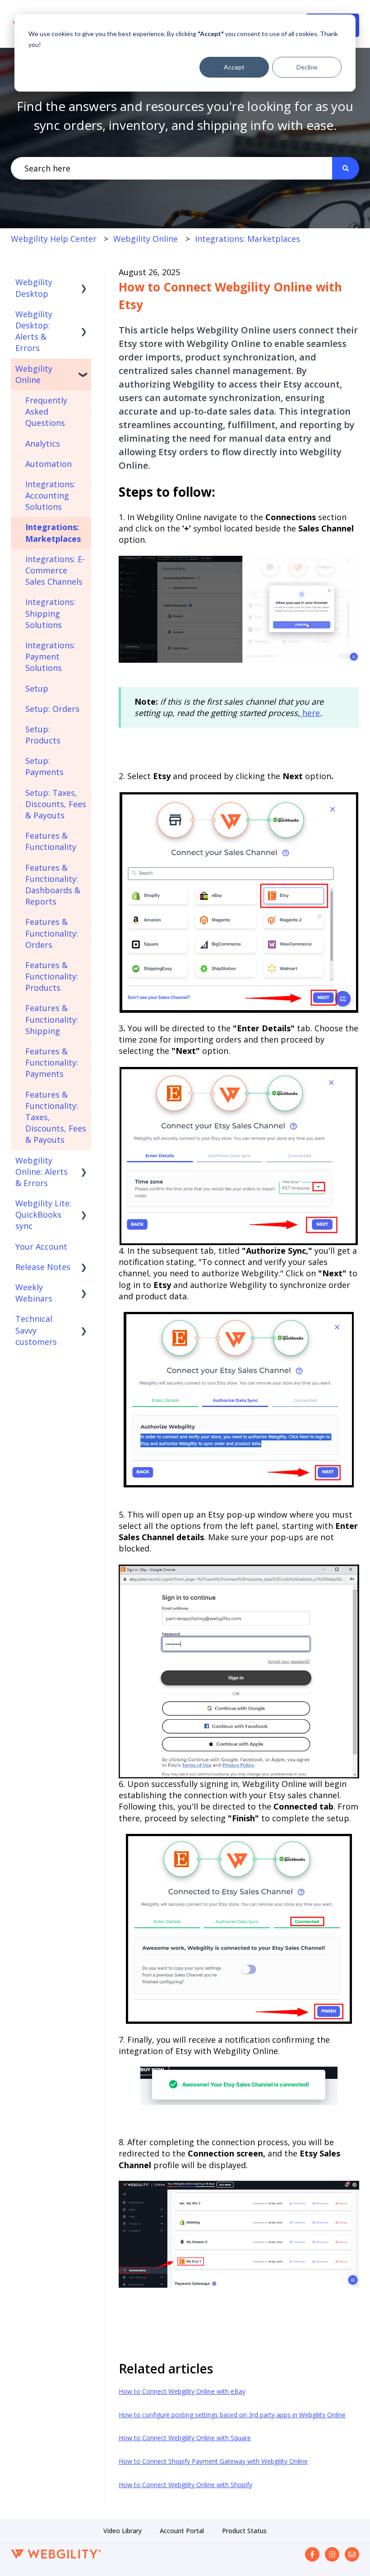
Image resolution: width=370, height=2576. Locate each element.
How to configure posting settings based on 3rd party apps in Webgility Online (232, 2415)
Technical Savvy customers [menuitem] (36, 1330)
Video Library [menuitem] (123, 2531)
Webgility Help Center (54, 239)
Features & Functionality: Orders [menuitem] (52, 933)
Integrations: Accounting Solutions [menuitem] (50, 495)
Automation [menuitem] (49, 464)
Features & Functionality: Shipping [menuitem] (52, 1019)
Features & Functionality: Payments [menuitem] (52, 1062)
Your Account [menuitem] (41, 1246)
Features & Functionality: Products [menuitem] (52, 976)
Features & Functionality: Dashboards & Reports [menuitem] (53, 885)
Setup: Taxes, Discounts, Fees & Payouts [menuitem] (56, 804)
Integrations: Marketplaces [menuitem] (53, 533)
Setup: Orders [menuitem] (52, 709)
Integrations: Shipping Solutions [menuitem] (50, 613)
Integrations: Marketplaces (247, 239)
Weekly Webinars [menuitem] (34, 1293)
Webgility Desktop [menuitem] (34, 288)
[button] (84, 282)
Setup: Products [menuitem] (43, 735)
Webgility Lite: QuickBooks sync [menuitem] (43, 1214)
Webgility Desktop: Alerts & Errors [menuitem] (34, 331)
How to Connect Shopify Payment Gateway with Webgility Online (213, 2461)
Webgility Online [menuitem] (34, 374)
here (310, 713)
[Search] (346, 169)
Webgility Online (146, 239)
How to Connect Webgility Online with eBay (182, 2391)
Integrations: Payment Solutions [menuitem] (50, 656)
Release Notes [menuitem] (43, 1267)
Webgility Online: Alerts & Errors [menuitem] (42, 1172)
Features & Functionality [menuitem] (51, 841)
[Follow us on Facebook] (312, 2554)
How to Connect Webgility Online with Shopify (185, 2485)
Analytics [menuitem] (43, 443)
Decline (307, 67)
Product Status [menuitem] (244, 2531)
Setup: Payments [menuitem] (44, 766)
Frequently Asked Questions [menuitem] (46, 411)
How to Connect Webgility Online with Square (185, 2438)
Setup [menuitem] (37, 688)
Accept (234, 67)
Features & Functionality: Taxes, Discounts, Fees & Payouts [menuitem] (56, 1117)
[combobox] (171, 169)
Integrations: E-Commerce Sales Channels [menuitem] (55, 570)
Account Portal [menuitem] (182, 2531)
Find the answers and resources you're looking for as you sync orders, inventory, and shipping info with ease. (185, 115)
